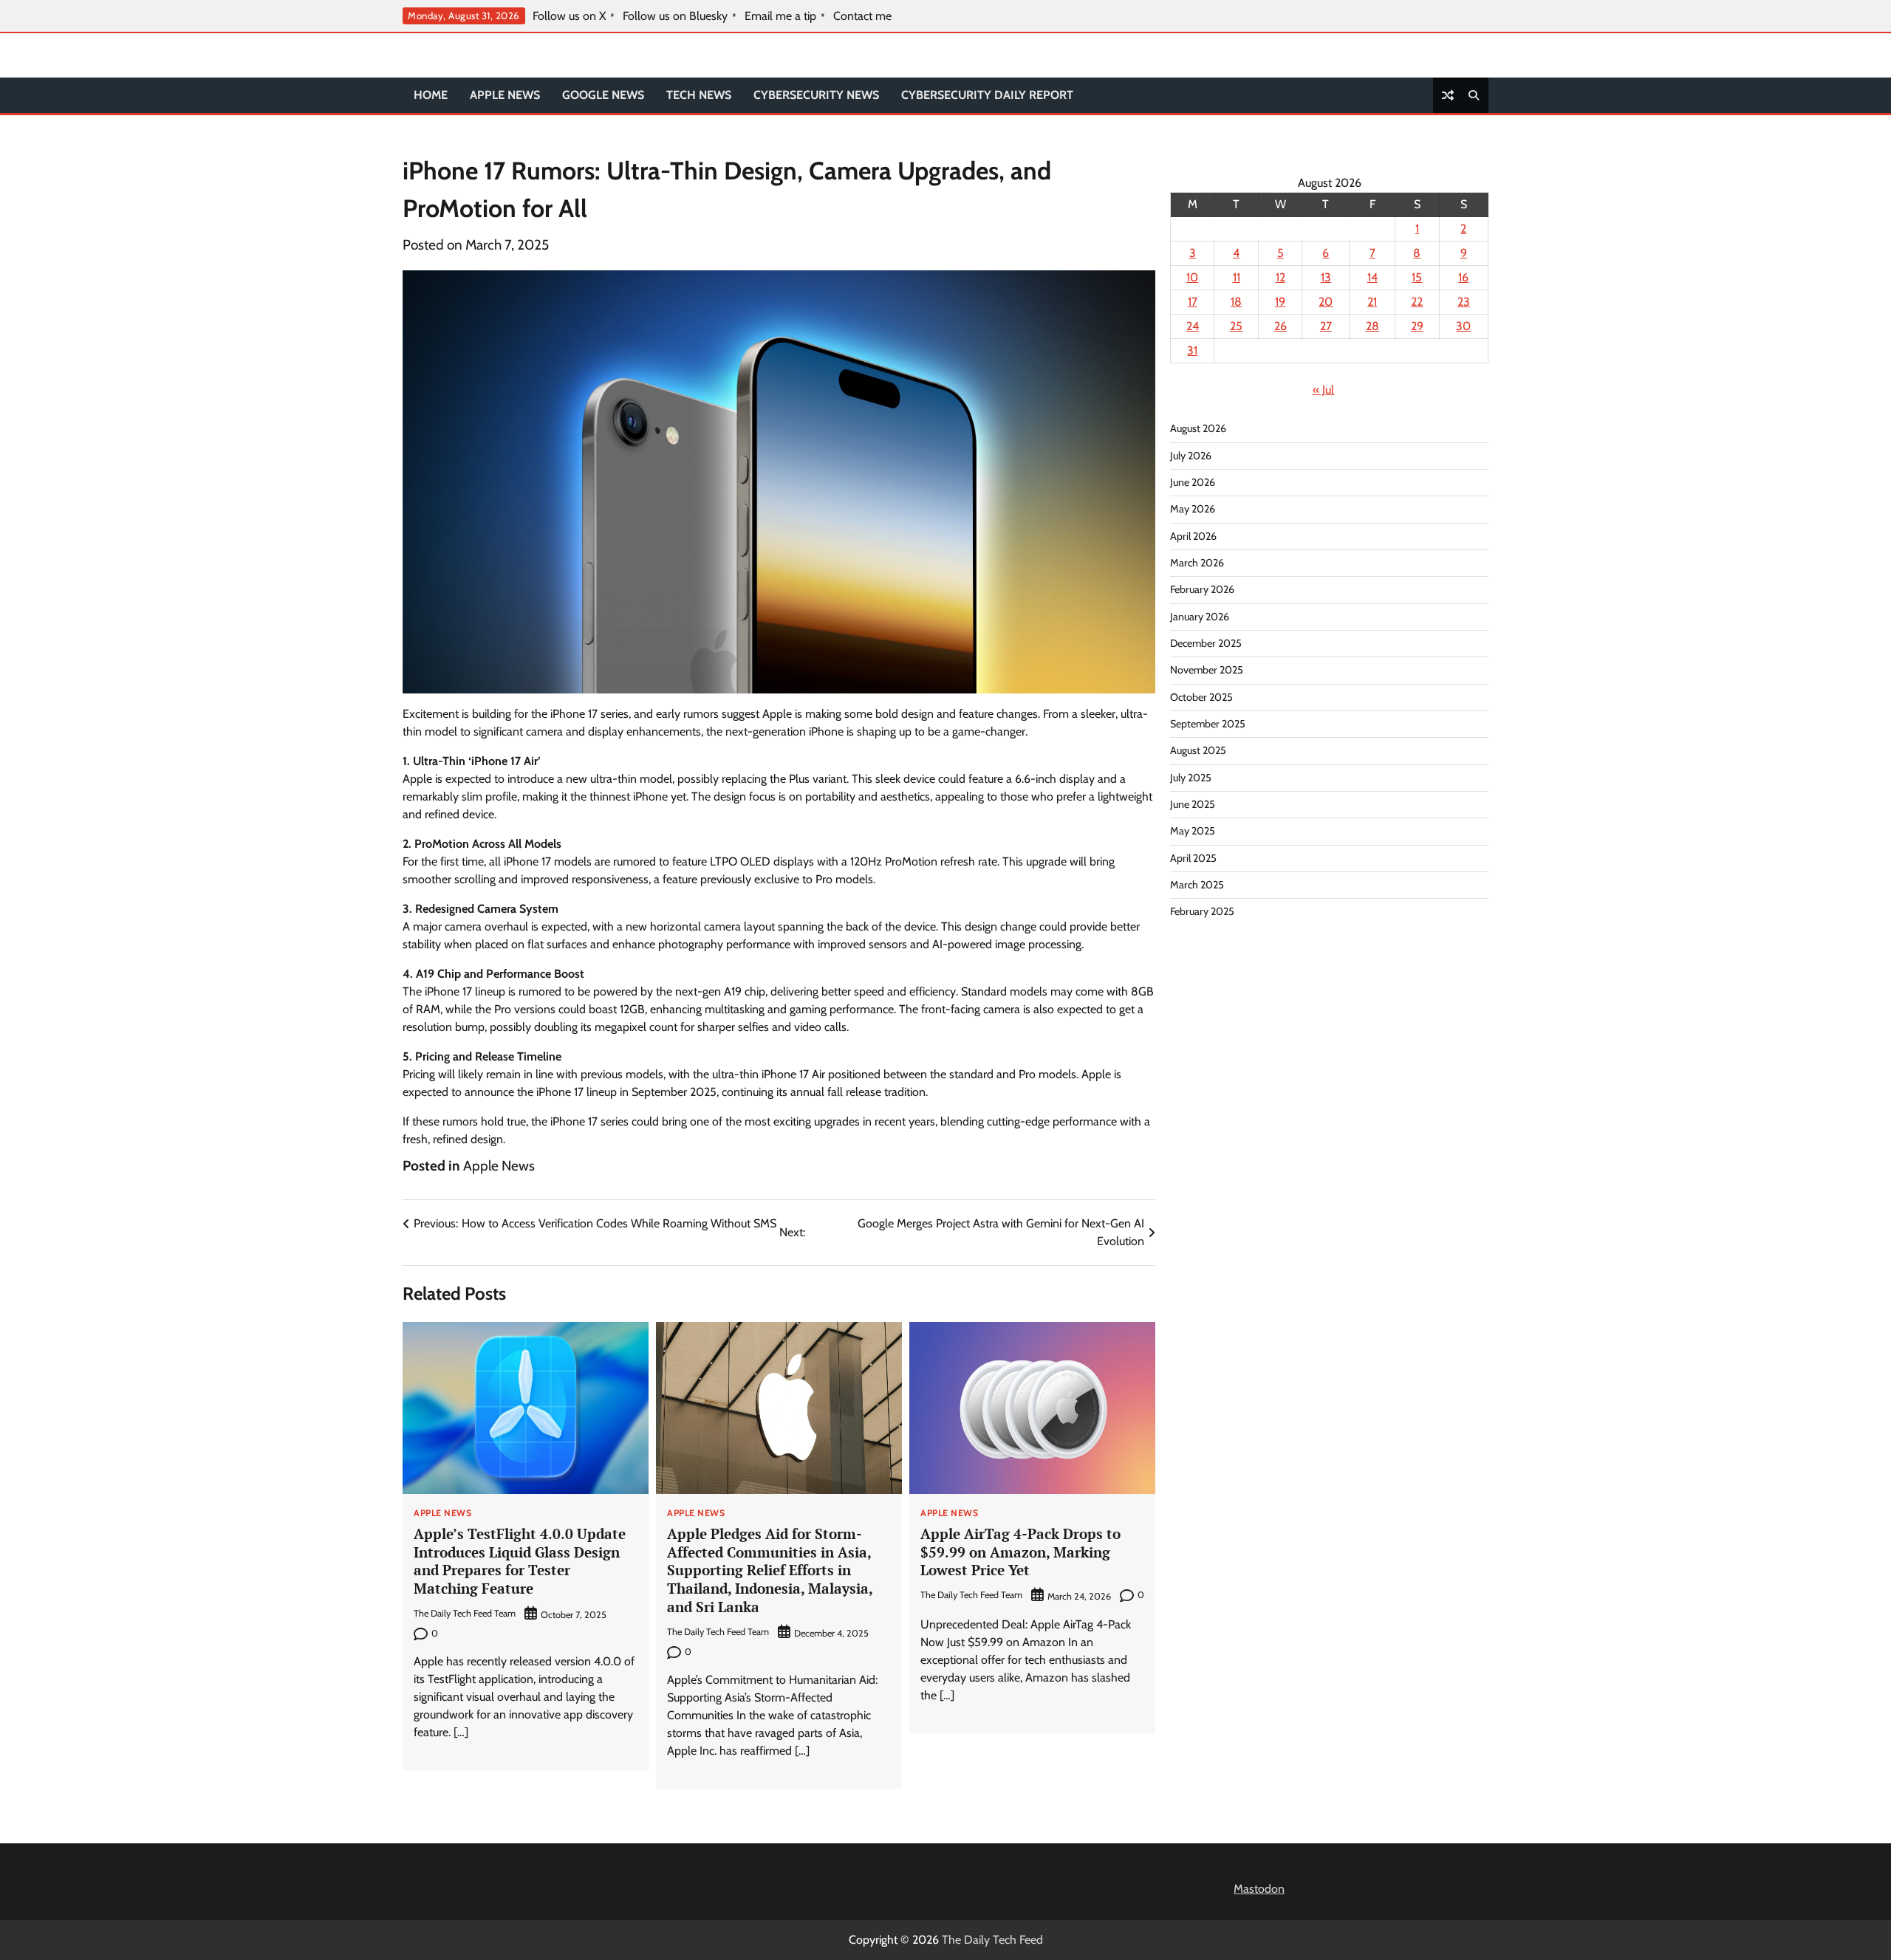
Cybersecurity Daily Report (987, 95)
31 (1192, 350)
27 (1326, 326)
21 (1372, 302)
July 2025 (1191, 778)
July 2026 (1191, 456)
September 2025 (1208, 724)
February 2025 (1202, 911)
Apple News (505, 95)
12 (1280, 277)
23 (1464, 302)
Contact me (862, 16)
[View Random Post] (1448, 95)
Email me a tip (780, 16)
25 (1236, 326)
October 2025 (1201, 697)
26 (1280, 326)
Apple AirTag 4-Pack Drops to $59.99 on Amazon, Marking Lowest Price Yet (1020, 1552)
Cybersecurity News (816, 95)
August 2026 (1198, 428)
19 (1280, 302)
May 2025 (1193, 831)
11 (1237, 277)
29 (1417, 326)
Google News (603, 95)
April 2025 (1193, 858)
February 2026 (1202, 589)
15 (1417, 277)
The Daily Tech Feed (992, 1940)
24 (1193, 326)
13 (1326, 277)
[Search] (1474, 95)
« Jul (1323, 390)
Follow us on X (569, 16)
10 (1192, 277)
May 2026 (1193, 509)
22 (1417, 302)
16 (1463, 277)
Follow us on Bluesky (675, 16)
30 (1463, 326)
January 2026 (1200, 617)
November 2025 (1207, 670)
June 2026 (1193, 482)
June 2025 (1193, 804)
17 (1193, 302)
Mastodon (1259, 1889)
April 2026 (1193, 536)
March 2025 (1197, 885)
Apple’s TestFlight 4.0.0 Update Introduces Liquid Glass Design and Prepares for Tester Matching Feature (520, 1561)
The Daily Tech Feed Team (465, 1613)
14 (1372, 277)
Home (431, 95)
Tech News (699, 95)
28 (1372, 326)
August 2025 (1198, 750)
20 (1326, 302)
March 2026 (1197, 563)
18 (1236, 302)
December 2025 (1206, 643)
